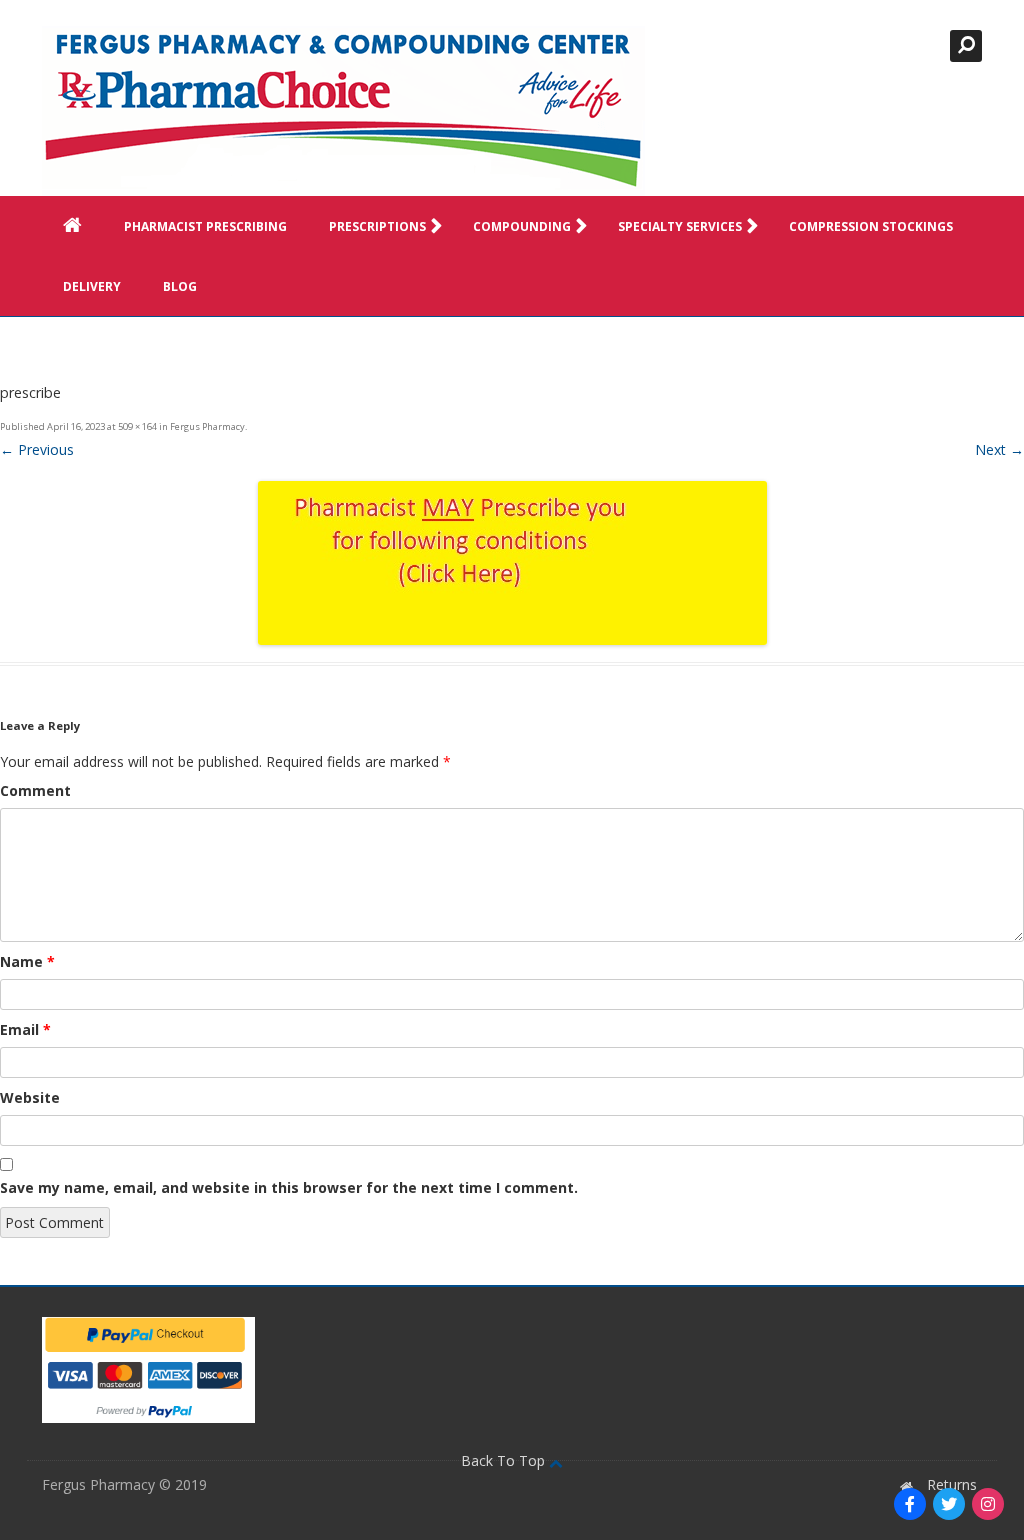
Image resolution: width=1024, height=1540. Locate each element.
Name (27, 961)
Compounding (522, 226)
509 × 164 (137, 426)
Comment (35, 790)
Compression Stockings (871, 226)
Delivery (92, 286)
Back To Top (505, 1460)
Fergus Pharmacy (207, 426)
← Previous (37, 449)
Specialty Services (680, 226)
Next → (999, 449)
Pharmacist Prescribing (205, 226)
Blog (180, 286)
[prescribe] (512, 563)
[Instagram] (988, 1504)
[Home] (343, 111)
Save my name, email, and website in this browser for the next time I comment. (289, 1187)
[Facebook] (910, 1504)
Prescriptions (377, 226)
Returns (952, 1484)
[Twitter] (949, 1504)
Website (30, 1097)
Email (25, 1029)
